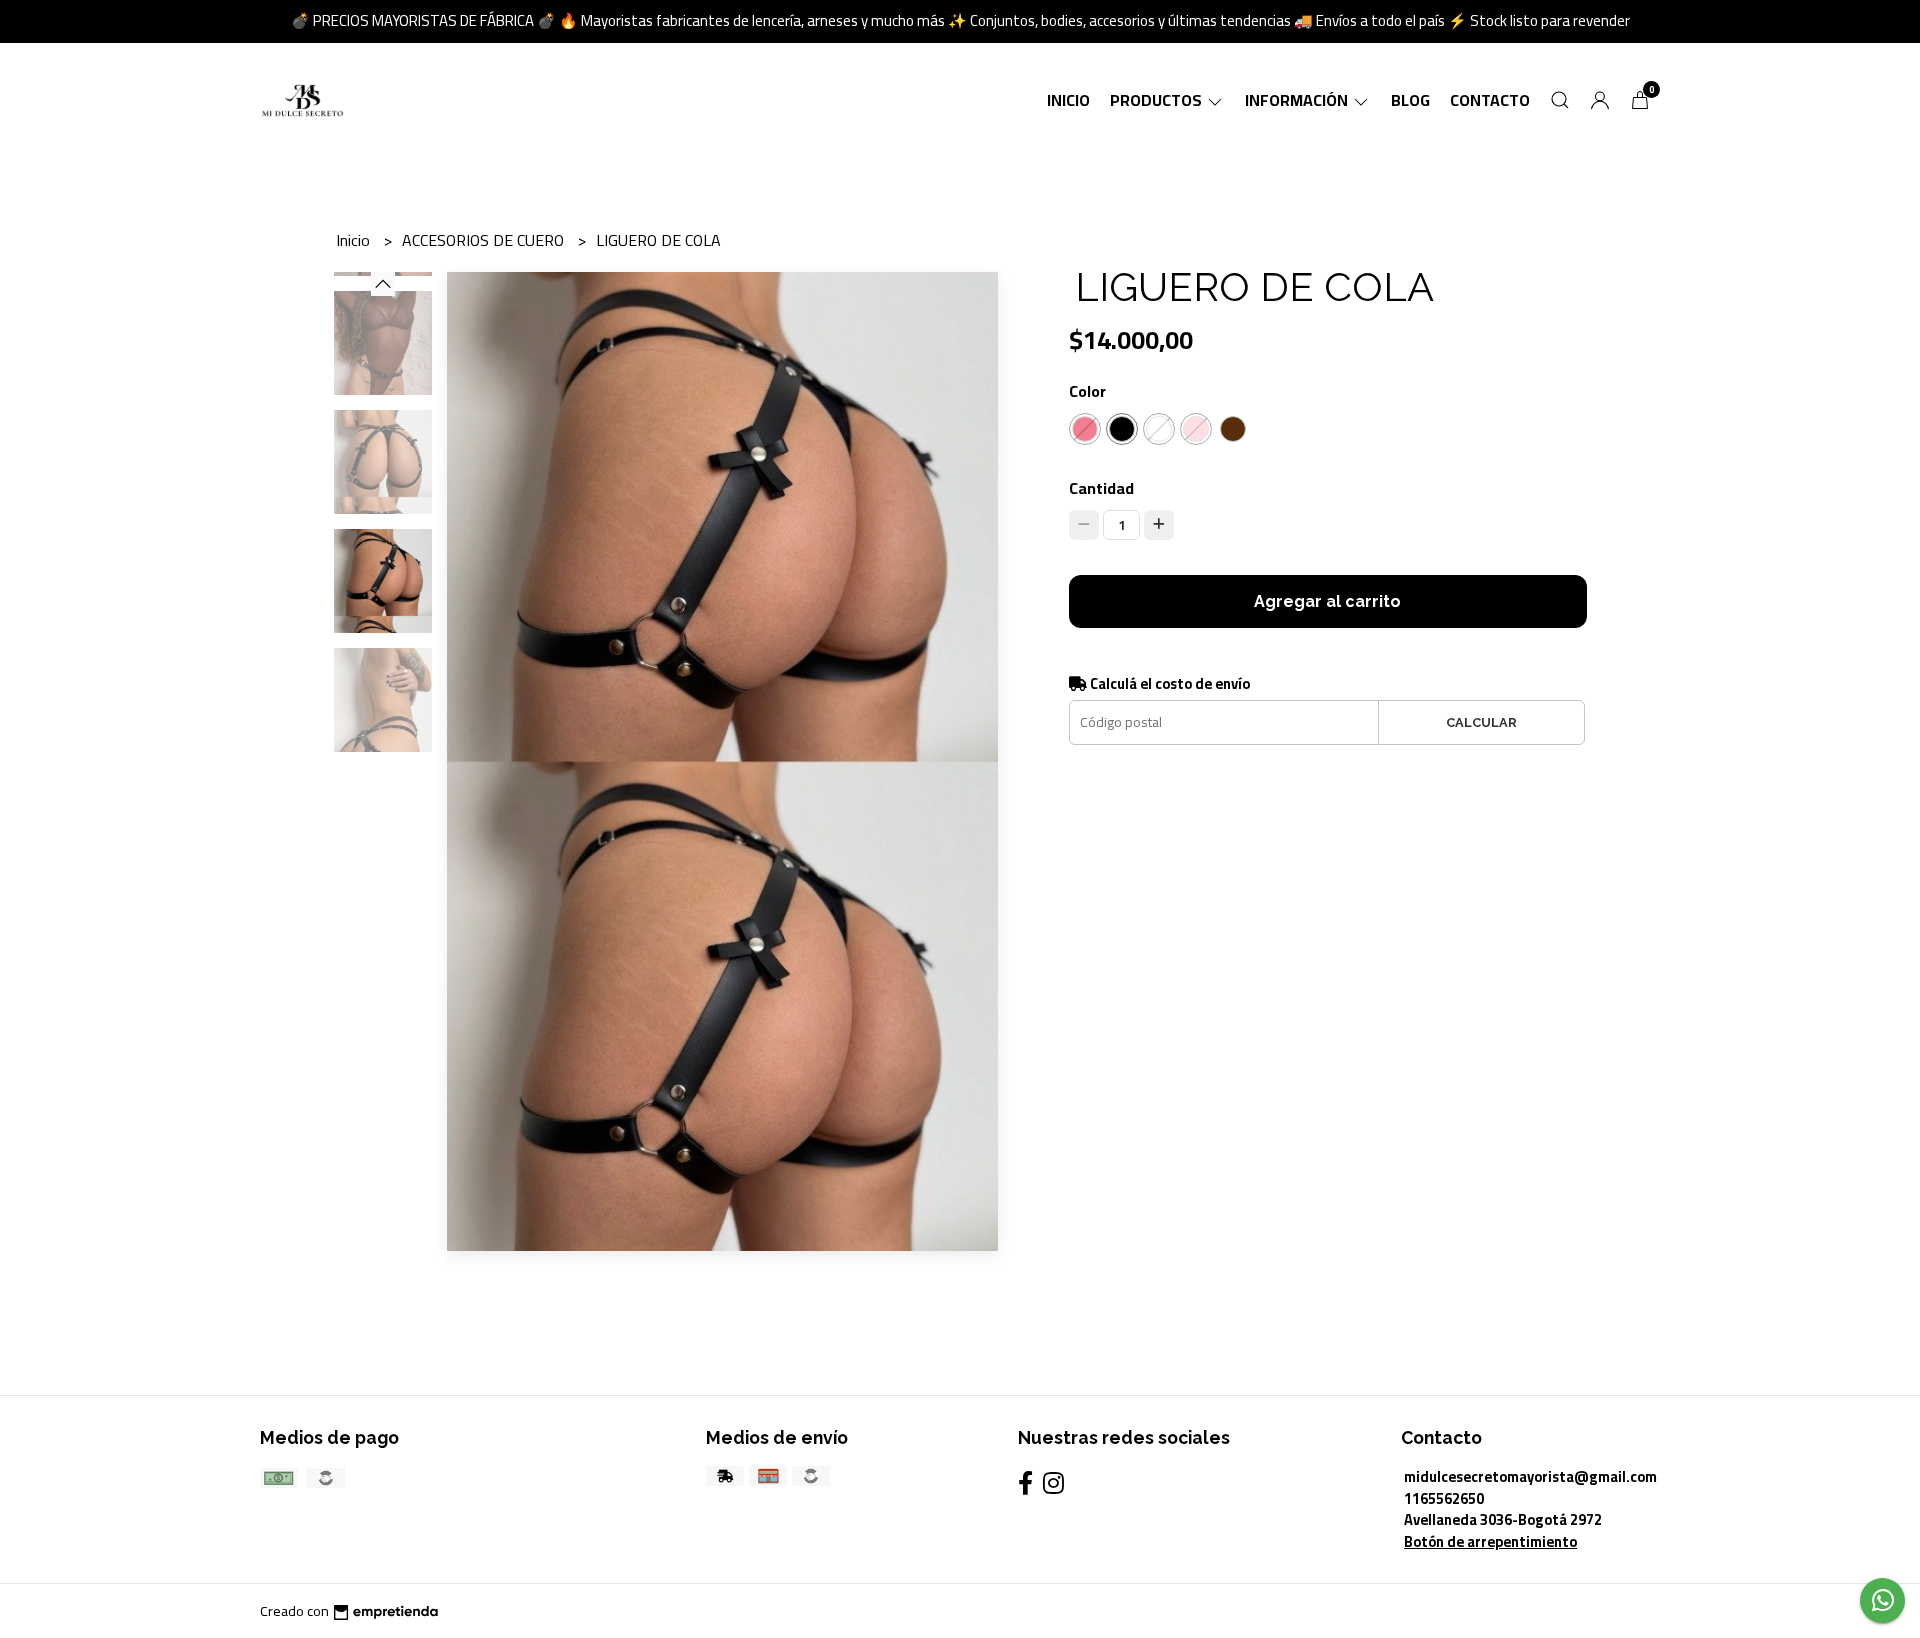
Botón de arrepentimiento (1490, 1541)
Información (1298, 100)
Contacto (1490, 100)
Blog (1410, 100)
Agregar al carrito (1327, 601)
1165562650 (1444, 1498)
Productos (1157, 100)
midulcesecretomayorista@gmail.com (1530, 1476)
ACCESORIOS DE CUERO (485, 240)
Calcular (1481, 722)
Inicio (1068, 100)
